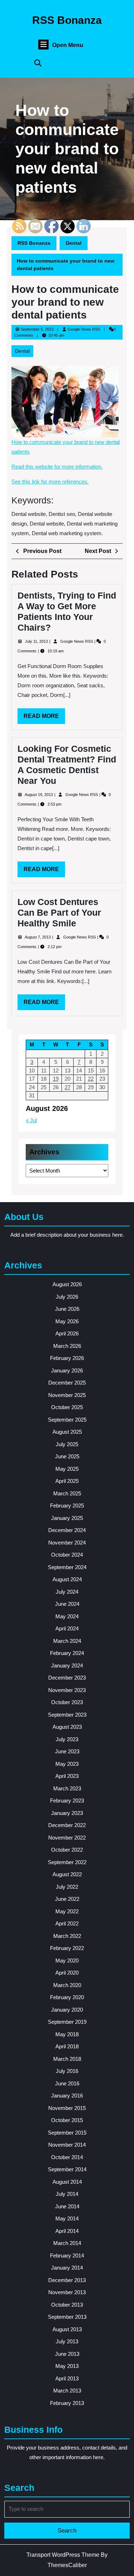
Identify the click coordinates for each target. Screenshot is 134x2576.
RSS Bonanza (67, 20)
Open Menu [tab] (68, 45)
